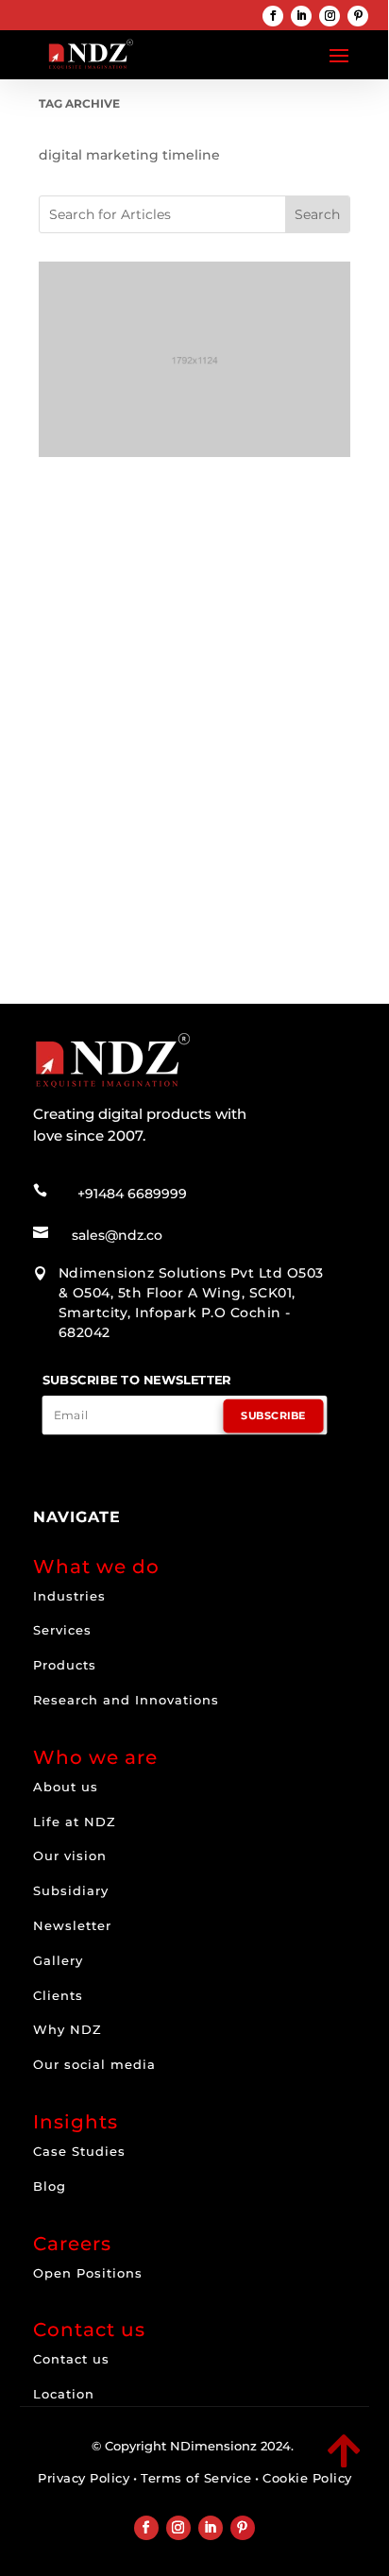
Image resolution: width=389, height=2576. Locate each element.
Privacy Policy (84, 2478)
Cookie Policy (307, 2478)
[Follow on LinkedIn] (301, 16)
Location (64, 2394)
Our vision (70, 1856)
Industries (69, 1596)
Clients (58, 1995)
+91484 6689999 (132, 1194)
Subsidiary (71, 1890)
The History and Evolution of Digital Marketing (193, 736)
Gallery (58, 1960)
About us (66, 1787)
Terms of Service (196, 2478)
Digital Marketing (172, 762)
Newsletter (72, 1925)
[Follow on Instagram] (330, 16)
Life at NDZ (75, 1822)
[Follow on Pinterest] (358, 16)
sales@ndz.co (117, 1235)
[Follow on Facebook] (273, 16)
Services (62, 1630)
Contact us (71, 2359)
